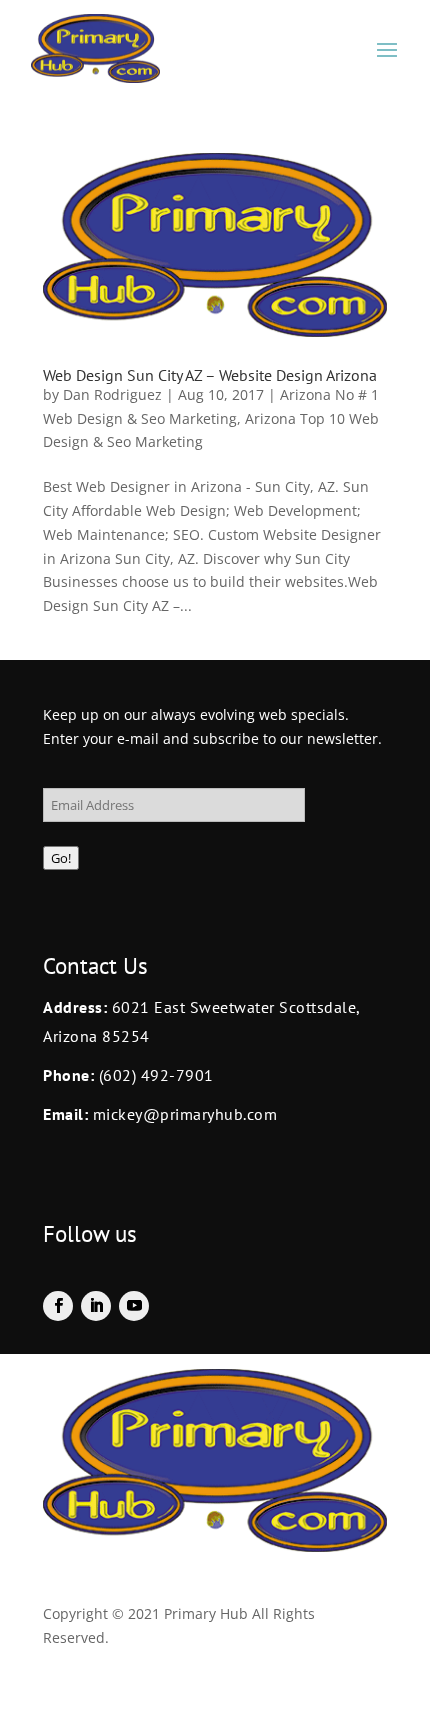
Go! (61, 858)
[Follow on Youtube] (134, 1306)
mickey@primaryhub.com (182, 1114)
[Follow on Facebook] (58, 1306)
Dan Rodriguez (112, 394)
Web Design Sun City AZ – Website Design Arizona (210, 375)
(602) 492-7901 (156, 1075)
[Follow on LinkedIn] (96, 1306)
